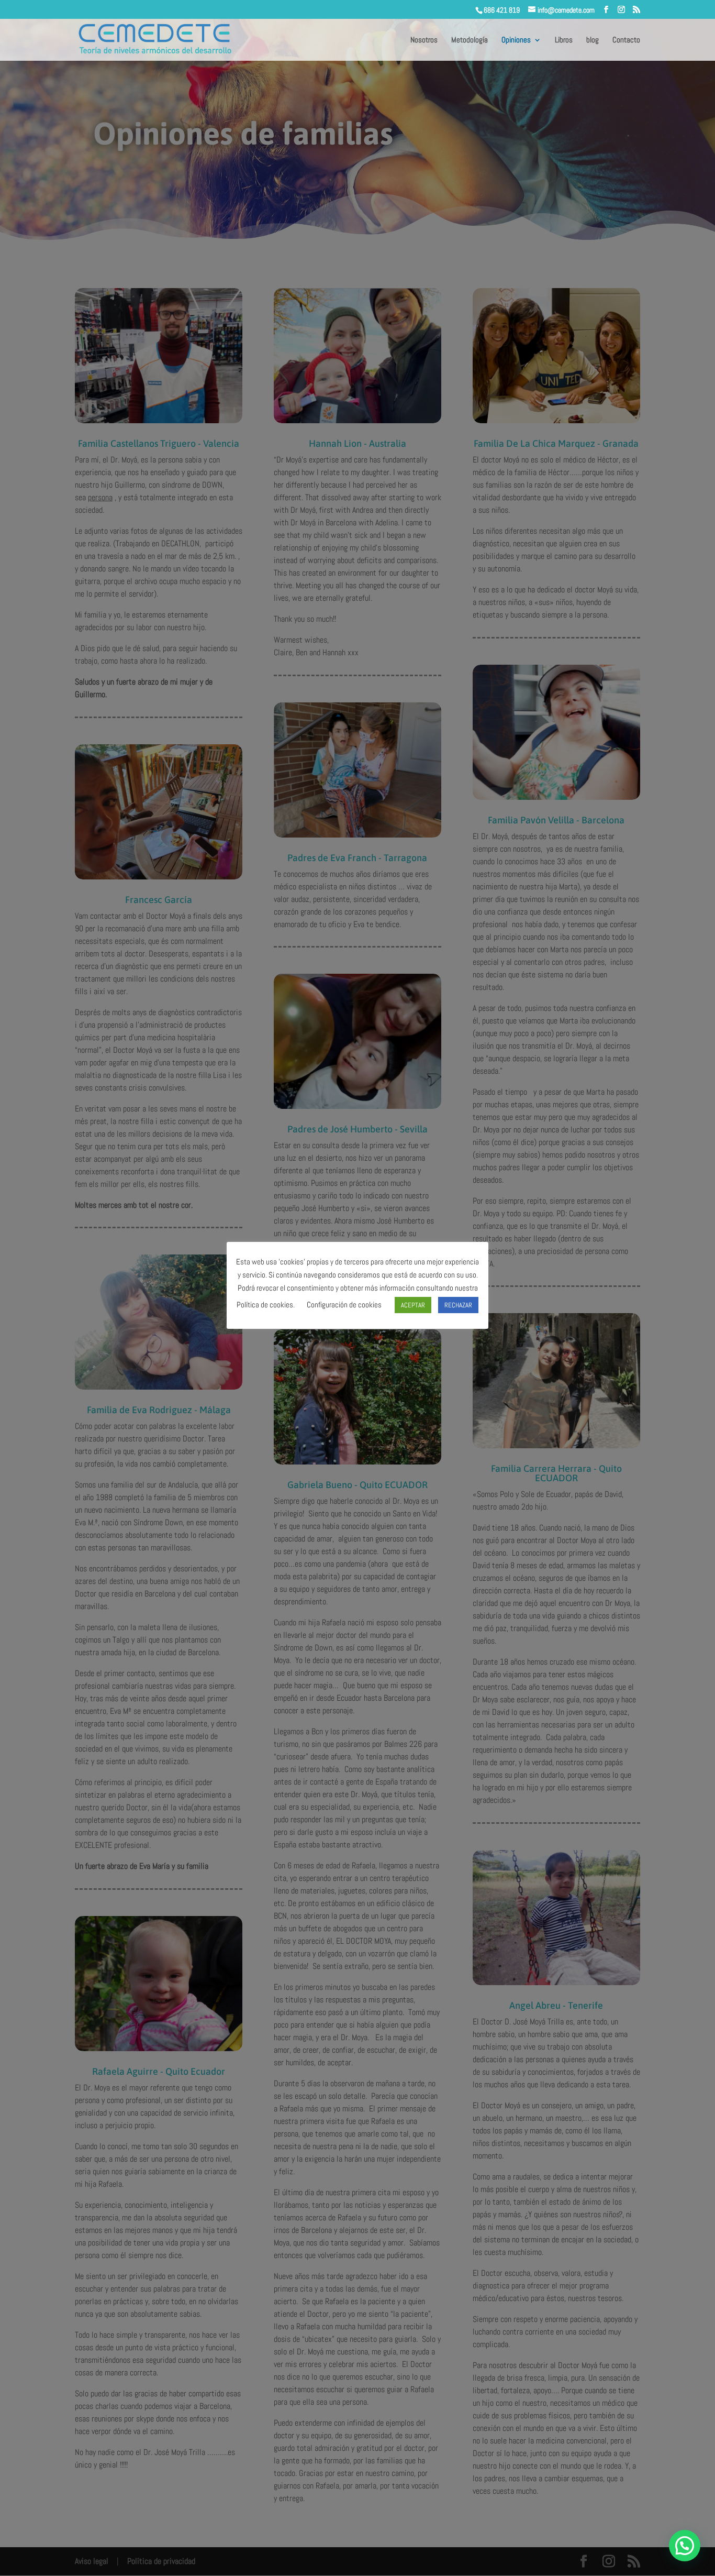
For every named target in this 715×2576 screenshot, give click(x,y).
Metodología (470, 40)
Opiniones (516, 40)
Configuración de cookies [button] (344, 1304)
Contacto (626, 40)
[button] (685, 2546)
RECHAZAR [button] (458, 1305)
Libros (564, 40)
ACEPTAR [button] (413, 1305)
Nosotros (424, 40)
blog (593, 40)
